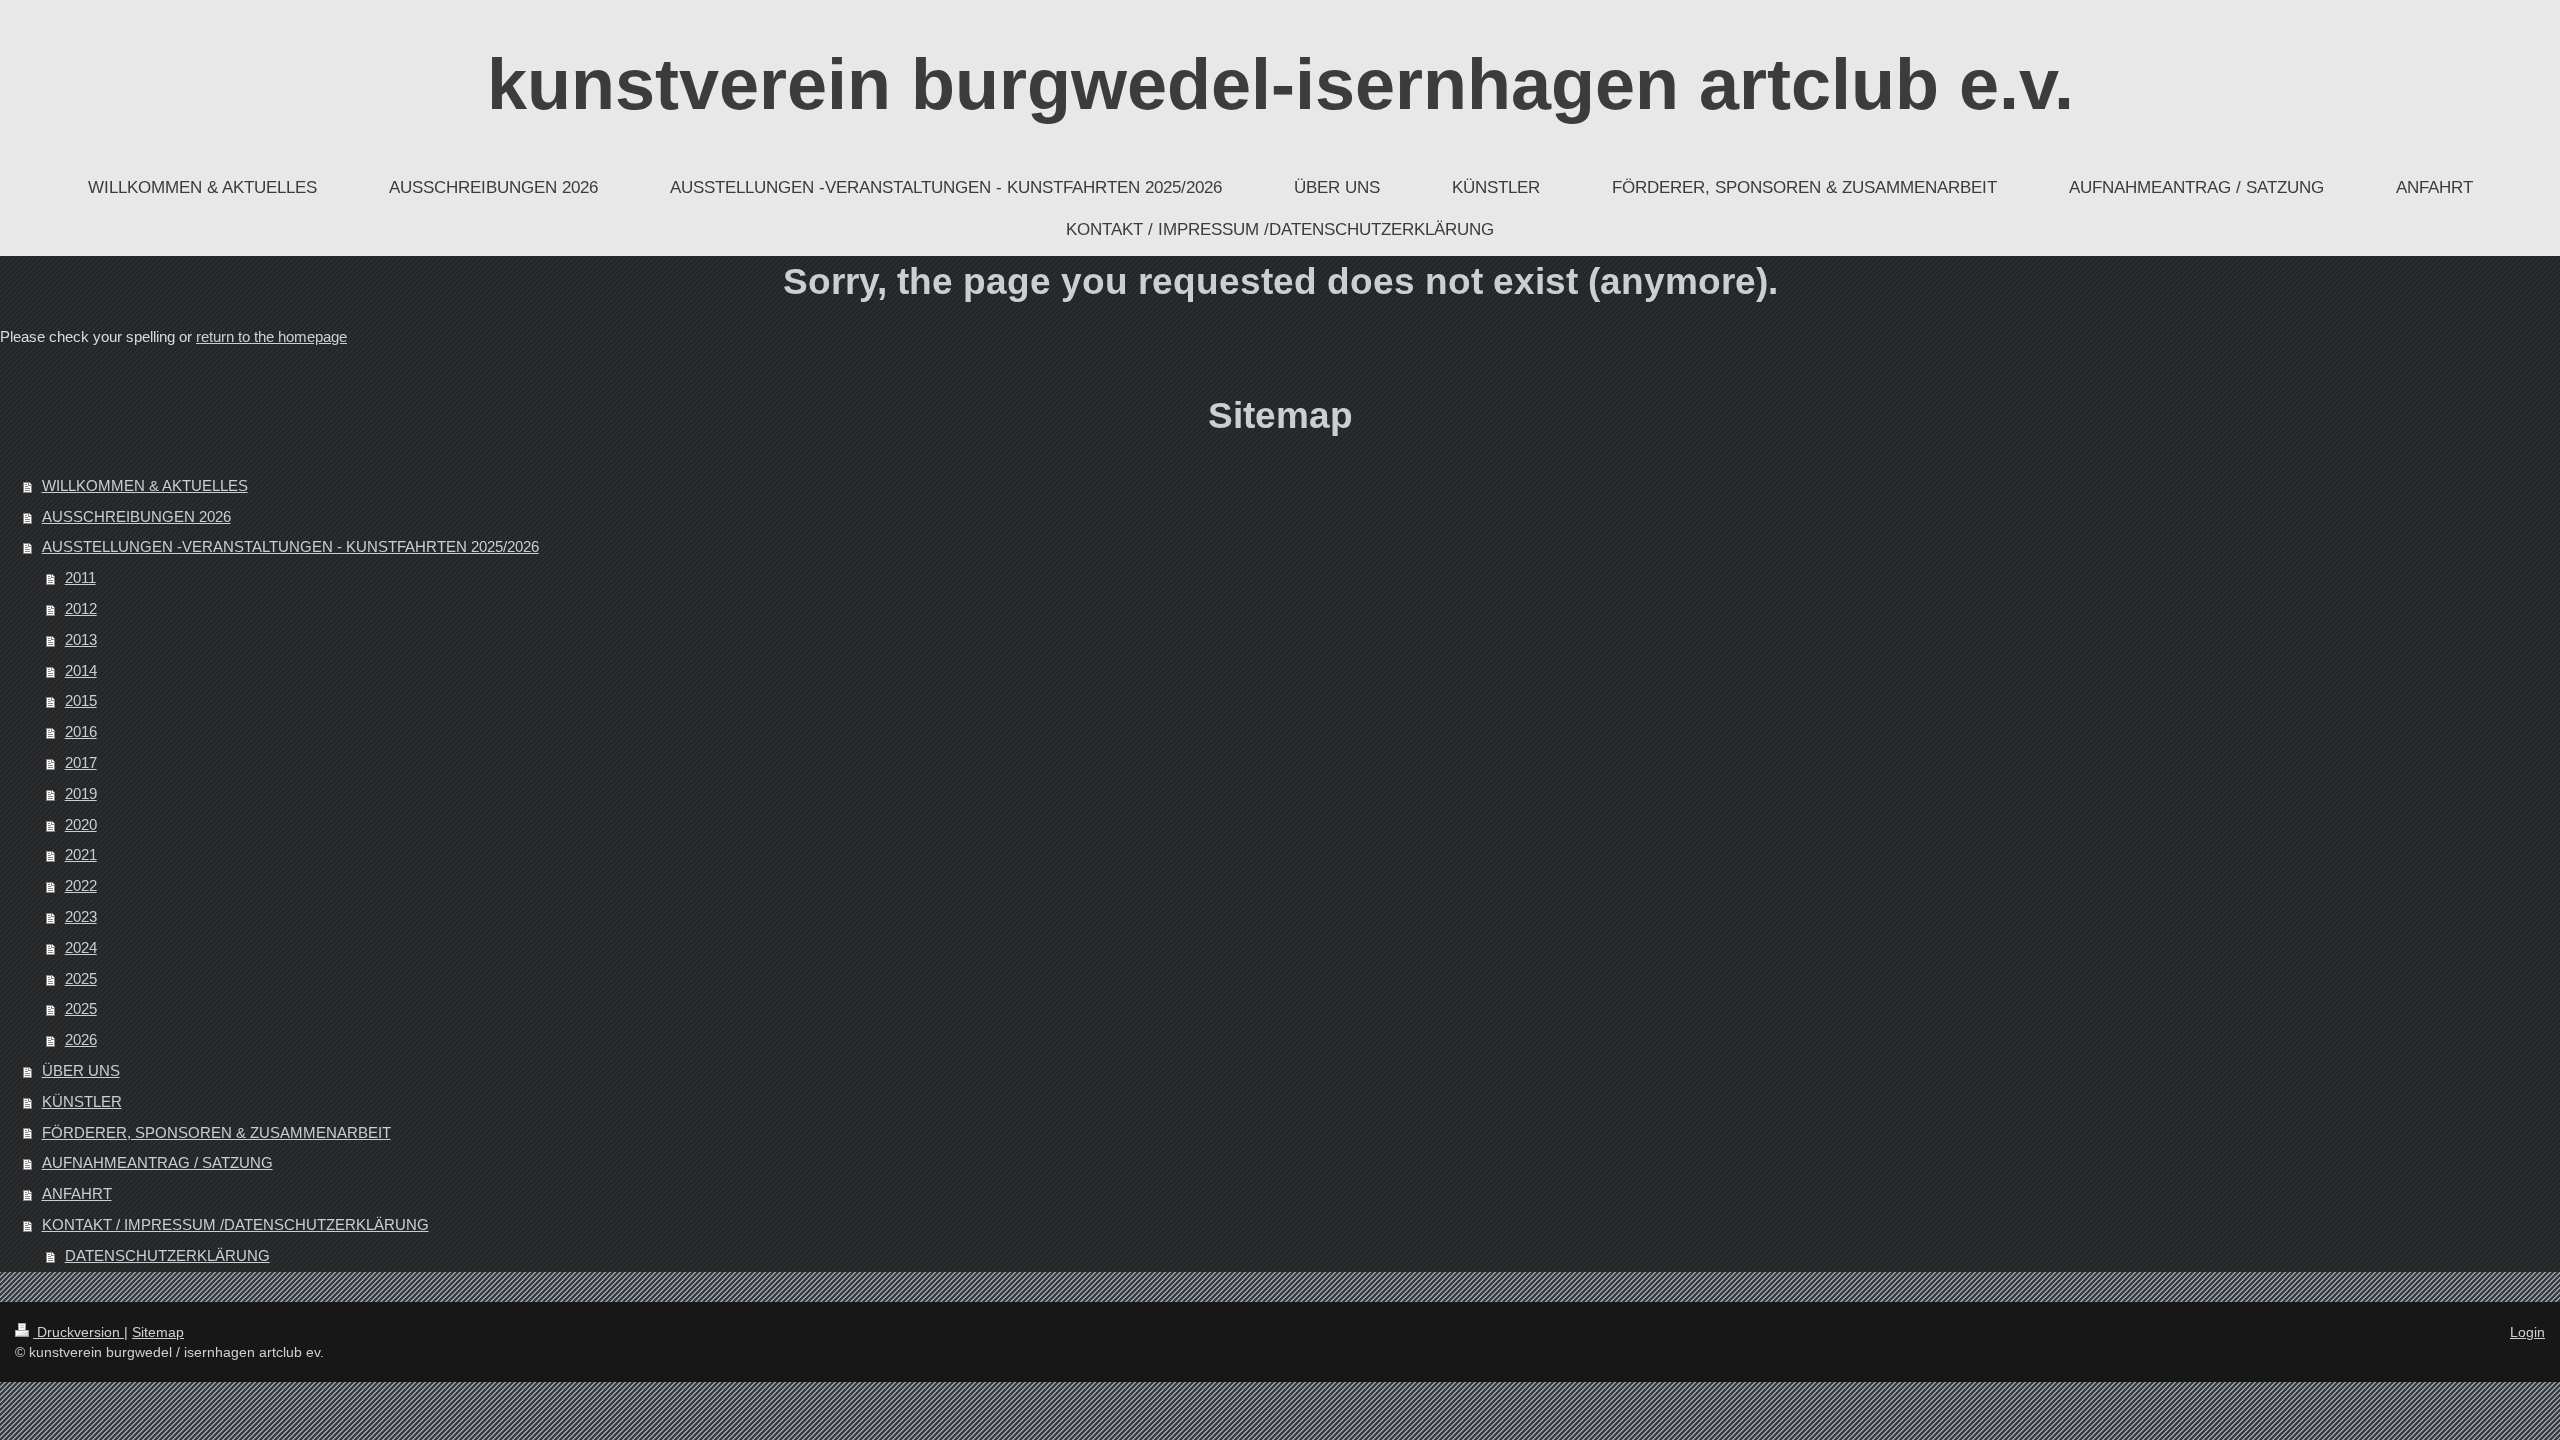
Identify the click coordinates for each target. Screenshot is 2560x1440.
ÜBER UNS (81, 1070)
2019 (81, 793)
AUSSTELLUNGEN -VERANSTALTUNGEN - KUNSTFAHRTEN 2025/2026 (290, 546)
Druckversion (78, 1332)
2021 (81, 854)
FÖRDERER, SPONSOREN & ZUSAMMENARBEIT (216, 1132)
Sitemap (158, 1332)
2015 (81, 700)
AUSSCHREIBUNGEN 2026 (136, 516)
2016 (81, 731)
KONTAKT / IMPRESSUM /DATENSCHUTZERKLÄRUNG (235, 1224)
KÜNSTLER (82, 1101)
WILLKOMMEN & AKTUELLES (145, 485)
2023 (81, 916)
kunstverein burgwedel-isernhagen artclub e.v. (1280, 84)
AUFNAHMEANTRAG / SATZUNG (157, 1162)
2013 (81, 639)
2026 (81, 1039)
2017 (81, 762)
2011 (80, 577)
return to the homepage (271, 336)
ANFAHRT (77, 1193)
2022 (81, 885)
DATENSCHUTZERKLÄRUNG (167, 1255)
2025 (81, 978)
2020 (81, 824)
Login (2527, 1332)
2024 (81, 947)
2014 (81, 670)
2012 (81, 608)
